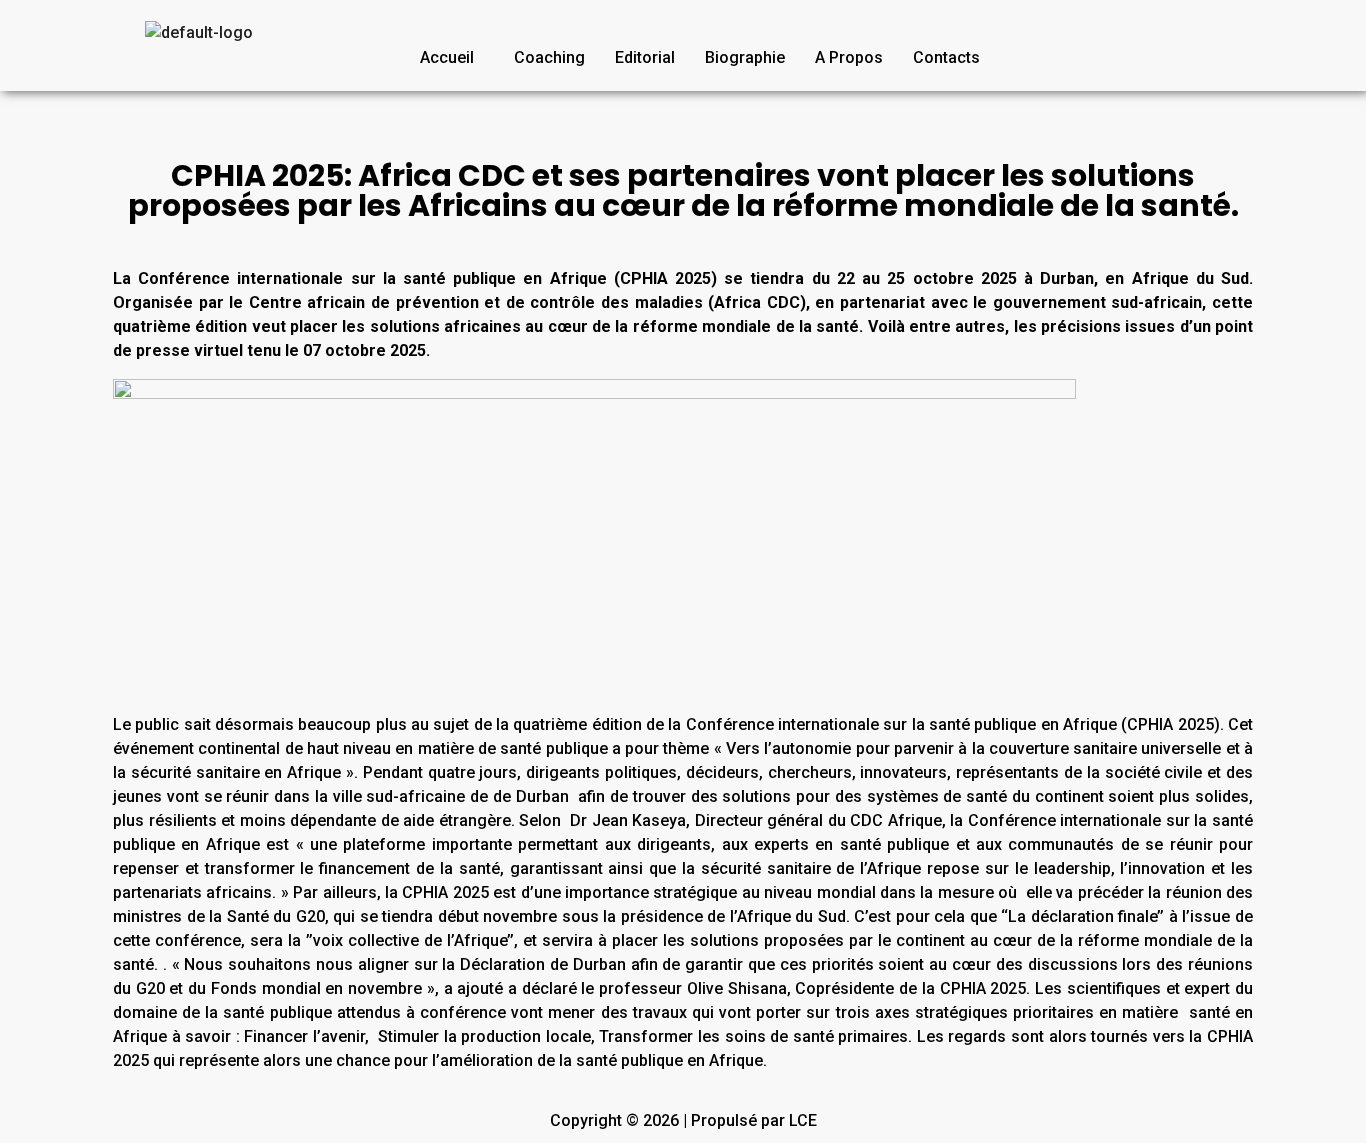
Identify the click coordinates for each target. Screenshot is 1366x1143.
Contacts (946, 57)
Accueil (447, 57)
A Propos (849, 57)
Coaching (549, 57)
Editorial (645, 57)
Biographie (745, 57)
